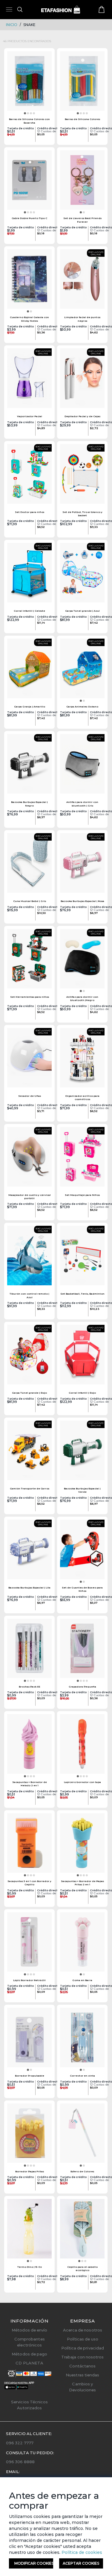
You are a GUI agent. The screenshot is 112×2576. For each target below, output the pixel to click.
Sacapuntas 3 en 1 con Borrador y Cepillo (29, 1883)
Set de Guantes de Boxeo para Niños (82, 1589)
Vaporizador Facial (30, 416)
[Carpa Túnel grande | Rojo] (29, 1357)
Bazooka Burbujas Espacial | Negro (29, 804)
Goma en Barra (82, 1980)
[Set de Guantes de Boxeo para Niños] (82, 1551)
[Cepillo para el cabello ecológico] (82, 2231)
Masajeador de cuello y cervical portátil (30, 1197)
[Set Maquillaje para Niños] (82, 1159)
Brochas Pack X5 (30, 1687)
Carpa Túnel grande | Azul (82, 611)
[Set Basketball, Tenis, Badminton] (82, 1257)
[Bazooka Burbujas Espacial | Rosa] (82, 865)
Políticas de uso (83, 2339)
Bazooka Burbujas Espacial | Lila (29, 1588)
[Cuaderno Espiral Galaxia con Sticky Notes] (29, 281)
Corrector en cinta (82, 2076)
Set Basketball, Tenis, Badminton (82, 1294)
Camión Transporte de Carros (30, 1489)
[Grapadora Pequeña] (82, 1650)
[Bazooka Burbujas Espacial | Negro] (29, 766)
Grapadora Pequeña (82, 1687)
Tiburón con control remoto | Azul (29, 1295)
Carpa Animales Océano (82, 707)
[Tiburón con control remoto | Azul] (29, 1257)
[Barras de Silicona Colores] (82, 83)
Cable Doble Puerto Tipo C (29, 218)
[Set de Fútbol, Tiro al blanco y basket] (82, 476)
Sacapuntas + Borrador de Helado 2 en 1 (30, 1784)
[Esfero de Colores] (82, 2135)
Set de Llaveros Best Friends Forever (82, 220)
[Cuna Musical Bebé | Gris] (29, 865)
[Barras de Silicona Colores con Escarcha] (29, 83)
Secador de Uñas (30, 1096)
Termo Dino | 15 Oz (30, 2267)
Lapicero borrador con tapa (82, 1782)
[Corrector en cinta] (82, 2039)
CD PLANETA (29, 2363)
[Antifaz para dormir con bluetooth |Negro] (82, 961)
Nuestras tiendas (82, 2375)
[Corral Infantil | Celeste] (29, 575)
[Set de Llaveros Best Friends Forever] (82, 182)
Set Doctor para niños (30, 512)
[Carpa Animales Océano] (82, 670)
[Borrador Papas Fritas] (29, 2135)
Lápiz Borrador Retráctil (29, 1980)
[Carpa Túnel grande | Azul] (82, 575)
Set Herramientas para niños (30, 997)
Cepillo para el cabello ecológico (82, 2269)
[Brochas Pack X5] (29, 1650)
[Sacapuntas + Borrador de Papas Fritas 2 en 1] (82, 1845)
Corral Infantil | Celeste (29, 611)
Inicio (12, 25)
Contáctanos (82, 2366)
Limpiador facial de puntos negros (82, 319)
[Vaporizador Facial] (29, 380)
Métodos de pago (29, 2354)
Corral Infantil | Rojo (82, 1393)
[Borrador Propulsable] (29, 2039)
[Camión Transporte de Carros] (29, 1452)
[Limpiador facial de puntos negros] (82, 281)
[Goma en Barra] (82, 1944)
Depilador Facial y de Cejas (82, 416)
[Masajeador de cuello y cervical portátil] (29, 1159)
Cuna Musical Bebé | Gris (30, 901)
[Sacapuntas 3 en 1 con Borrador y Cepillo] (29, 1845)
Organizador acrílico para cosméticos (82, 1098)
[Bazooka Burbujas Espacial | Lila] (29, 1551)
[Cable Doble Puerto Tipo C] (29, 182)
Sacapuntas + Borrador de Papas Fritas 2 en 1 (82, 1883)
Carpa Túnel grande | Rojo (29, 1393)
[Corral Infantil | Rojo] (82, 1357)
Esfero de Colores (82, 2171)
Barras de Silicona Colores (82, 119)
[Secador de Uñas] (29, 1060)
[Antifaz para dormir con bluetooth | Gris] (82, 766)
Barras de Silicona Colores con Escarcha (29, 121)
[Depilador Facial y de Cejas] (82, 380)
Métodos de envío (29, 2330)
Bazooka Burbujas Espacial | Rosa (82, 901)
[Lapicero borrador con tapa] (82, 1746)
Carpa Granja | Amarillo (30, 707)
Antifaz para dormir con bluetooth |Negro (82, 998)
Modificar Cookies (34, 2563)
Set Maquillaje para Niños (82, 1195)
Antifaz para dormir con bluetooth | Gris (82, 804)
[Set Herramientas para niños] (29, 961)
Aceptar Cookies (81, 2563)
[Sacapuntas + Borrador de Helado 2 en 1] (29, 1746)
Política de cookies (81, 2552)
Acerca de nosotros (83, 2330)
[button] (25, 113)
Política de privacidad (83, 2348)
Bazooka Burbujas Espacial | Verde (82, 1490)
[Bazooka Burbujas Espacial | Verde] (82, 1452)
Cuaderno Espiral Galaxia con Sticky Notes (29, 319)
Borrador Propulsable (30, 2076)
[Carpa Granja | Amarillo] (29, 670)
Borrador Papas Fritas (30, 2171)
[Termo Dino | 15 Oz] (29, 2231)
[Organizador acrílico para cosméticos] (82, 1060)
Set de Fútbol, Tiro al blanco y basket (82, 514)
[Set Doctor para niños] (29, 476)
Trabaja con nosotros (82, 2357)
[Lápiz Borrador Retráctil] (29, 1944)
